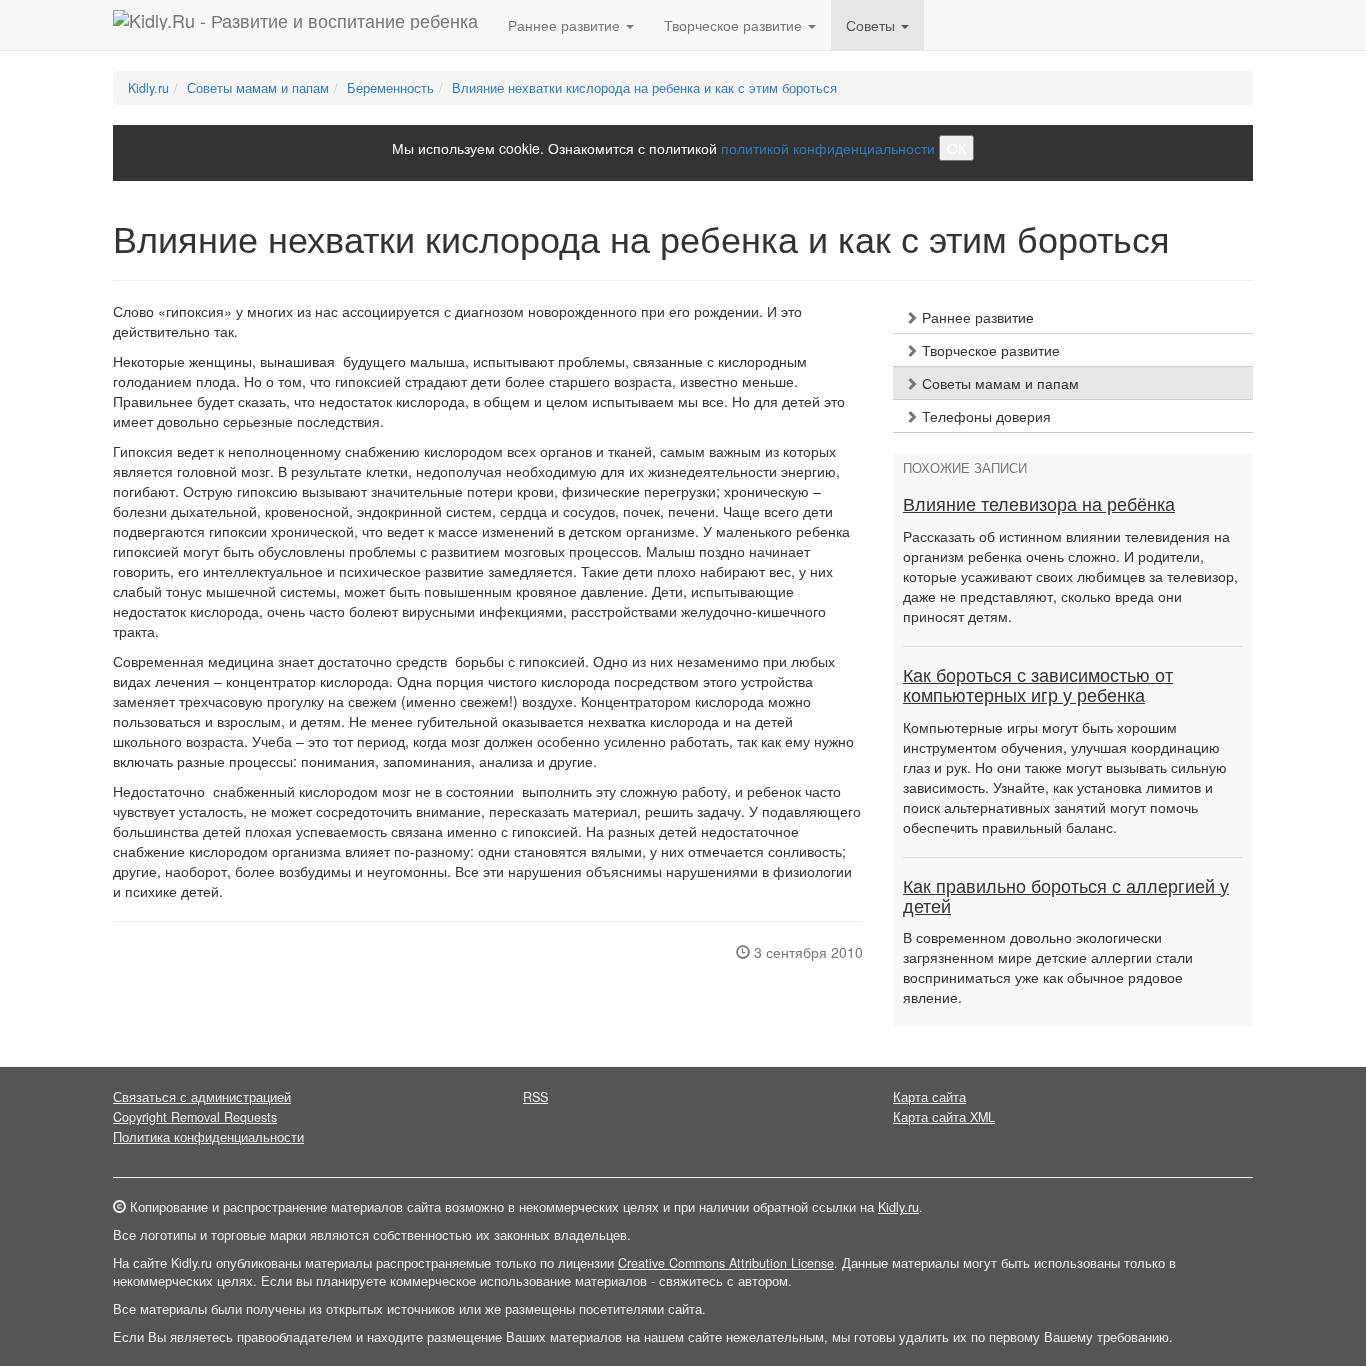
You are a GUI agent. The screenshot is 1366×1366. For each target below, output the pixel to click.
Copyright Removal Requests (195, 1117)
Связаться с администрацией (202, 1097)
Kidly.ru (148, 88)
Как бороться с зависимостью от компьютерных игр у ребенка (1038, 686)
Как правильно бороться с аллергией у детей (1066, 897)
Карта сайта (929, 1097)
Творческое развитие (989, 350)
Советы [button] (872, 25)
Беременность (390, 88)
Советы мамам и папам (258, 88)
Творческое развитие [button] (735, 25)
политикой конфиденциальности (828, 148)
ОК (956, 148)
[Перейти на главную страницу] (295, 25)
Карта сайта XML (944, 1117)
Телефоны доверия (984, 416)
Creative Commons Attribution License (726, 1263)
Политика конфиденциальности (208, 1137)
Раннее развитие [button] (566, 25)
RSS (535, 1097)
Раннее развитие (976, 317)
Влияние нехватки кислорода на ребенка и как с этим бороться (644, 88)
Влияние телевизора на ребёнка (1039, 505)
